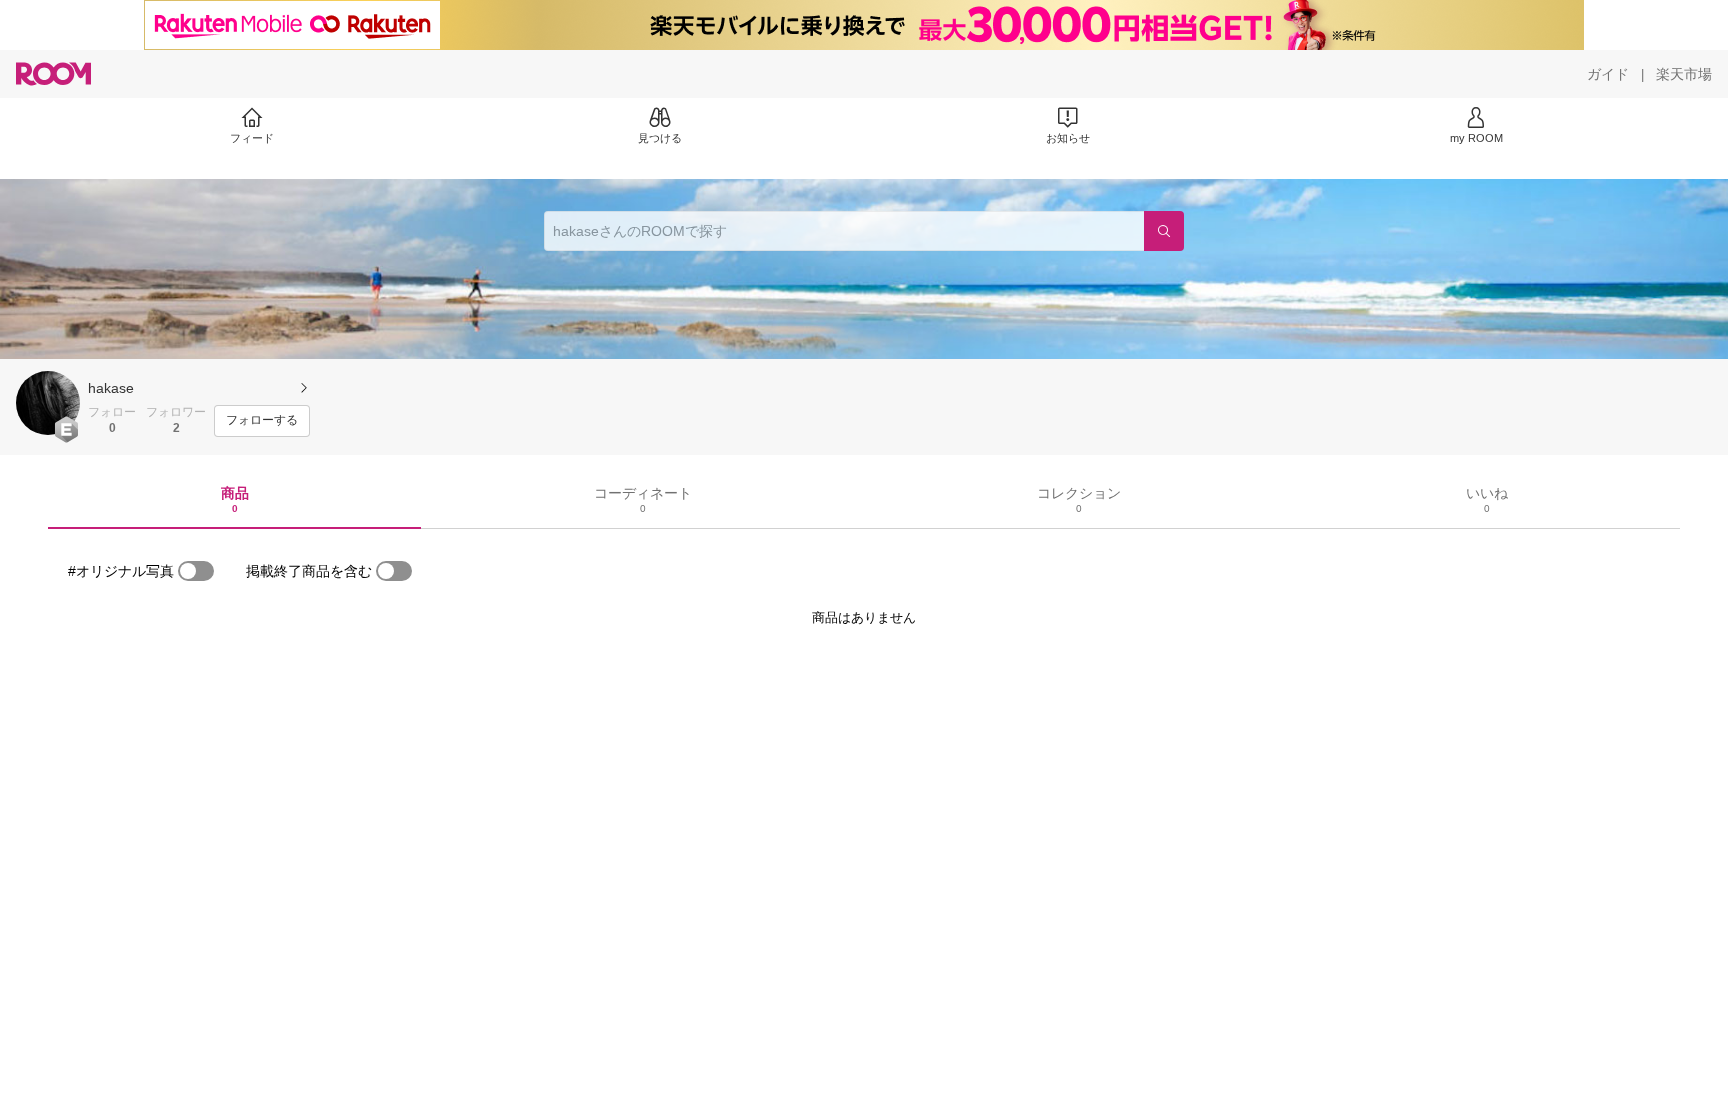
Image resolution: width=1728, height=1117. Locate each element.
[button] (48, 403)
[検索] (1164, 231)
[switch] (196, 571)
